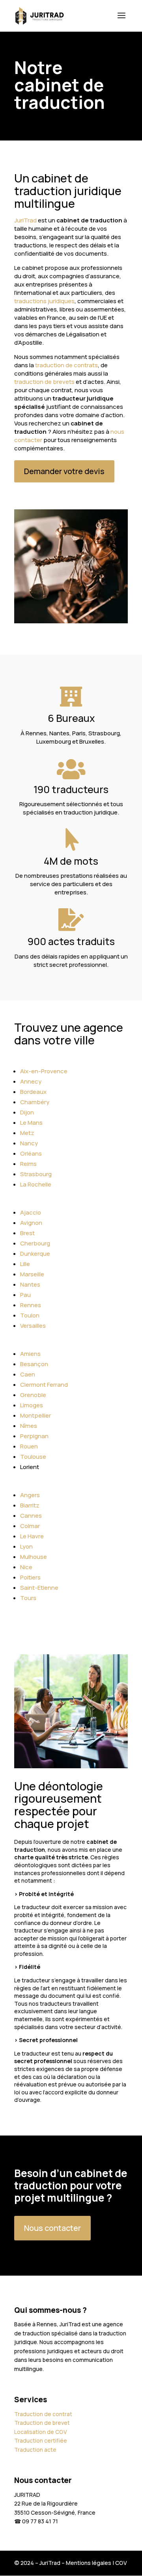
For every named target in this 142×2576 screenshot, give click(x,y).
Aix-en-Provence (44, 1071)
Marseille (32, 1274)
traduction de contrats (66, 365)
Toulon (30, 1315)
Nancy (29, 1143)
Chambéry (35, 1102)
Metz (27, 1133)
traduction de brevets (44, 382)
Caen (28, 1374)
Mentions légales (89, 2563)
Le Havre (32, 1536)
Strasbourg (36, 1174)
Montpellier (35, 1415)
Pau (25, 1295)
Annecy (31, 1081)
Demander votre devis (64, 471)
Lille (25, 1264)
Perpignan (34, 1436)
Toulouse (33, 1457)
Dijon (27, 1112)
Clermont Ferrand (44, 1385)
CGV (121, 2563)
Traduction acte (35, 2450)
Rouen (29, 1446)
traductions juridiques (44, 301)
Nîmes (29, 1426)
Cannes (31, 1516)
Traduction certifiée (41, 2440)
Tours (28, 1598)
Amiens (30, 1354)
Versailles (33, 1326)
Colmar (30, 1526)
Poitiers (30, 1577)
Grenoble (33, 1395)
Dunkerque (35, 1254)
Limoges (32, 1405)
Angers (30, 1495)
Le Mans (31, 1123)
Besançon (34, 1364)
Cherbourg (35, 1243)
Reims (28, 1164)
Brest (27, 1233)
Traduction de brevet (42, 2423)
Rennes (31, 1305)
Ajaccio (31, 1212)
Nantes (30, 1284)
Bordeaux (33, 1092)
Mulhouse (34, 1557)
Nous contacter (52, 2228)
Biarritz (30, 1505)
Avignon (31, 1223)
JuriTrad (25, 220)
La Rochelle (36, 1184)
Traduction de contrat (43, 2414)
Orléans (31, 1153)
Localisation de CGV (41, 2432)
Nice (26, 1567)
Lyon (26, 1546)
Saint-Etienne (39, 1588)
